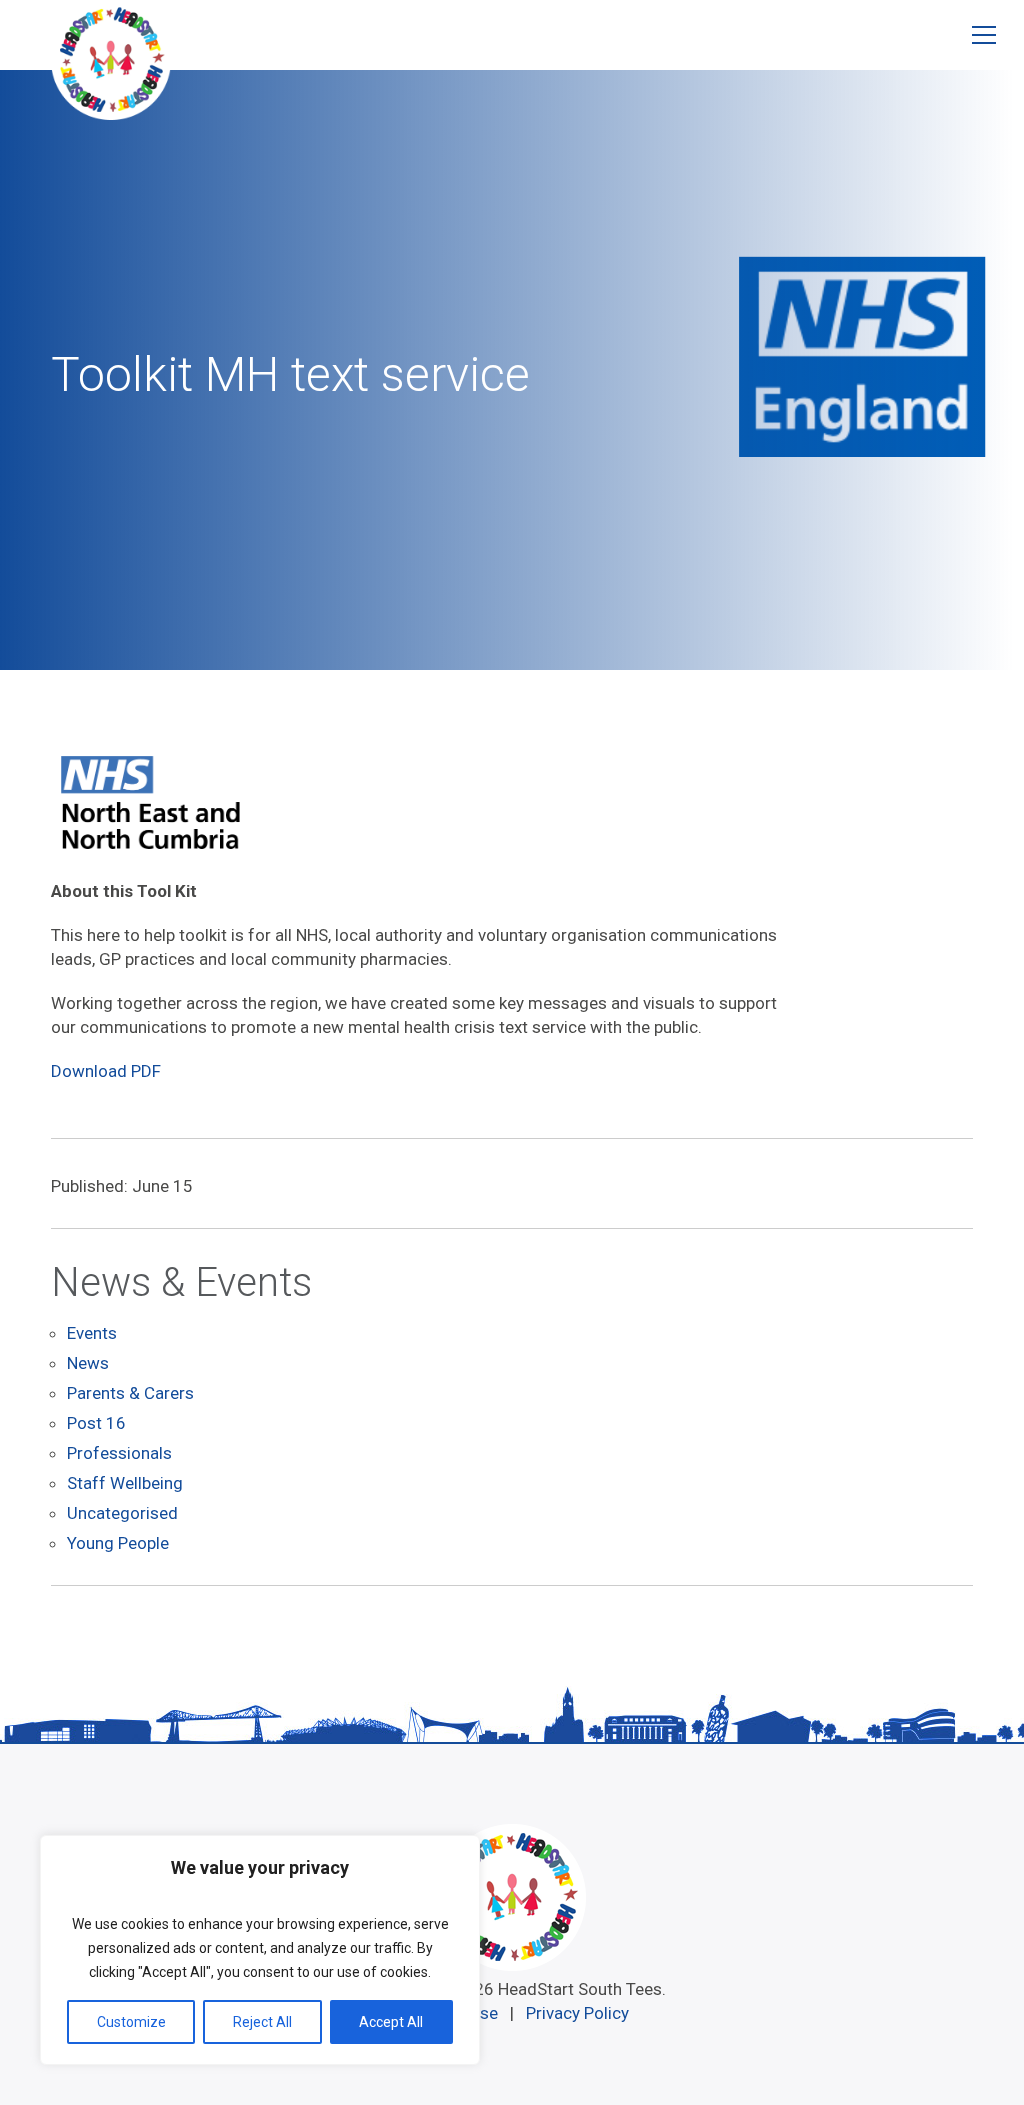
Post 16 (96, 1423)
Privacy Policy (577, 2013)
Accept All (391, 2022)
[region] (260, 1950)
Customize (131, 2022)
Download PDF (106, 1071)
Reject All (262, 2022)
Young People (118, 1543)
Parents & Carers (130, 1393)
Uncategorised (122, 1513)
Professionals (119, 1453)
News (88, 1363)
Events (92, 1333)
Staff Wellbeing (125, 1483)
